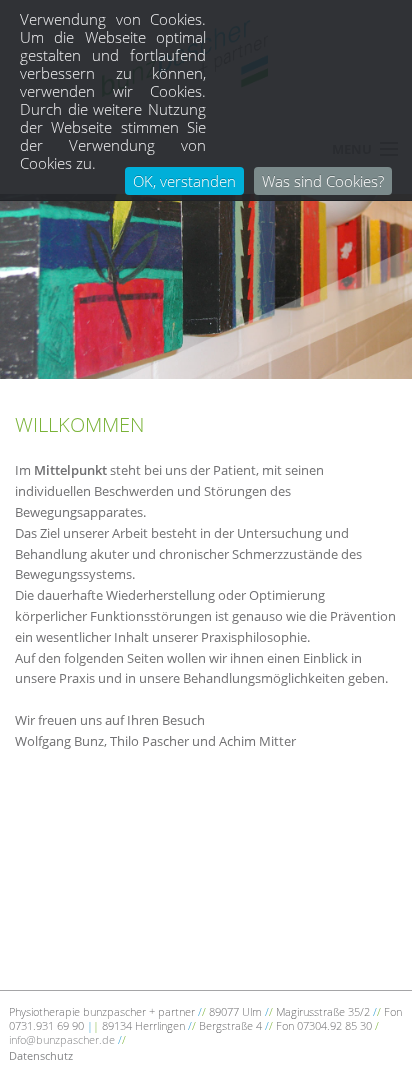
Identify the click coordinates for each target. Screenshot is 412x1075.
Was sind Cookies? (323, 181)
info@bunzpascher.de (62, 1039)
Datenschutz (41, 1055)
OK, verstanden (184, 181)
